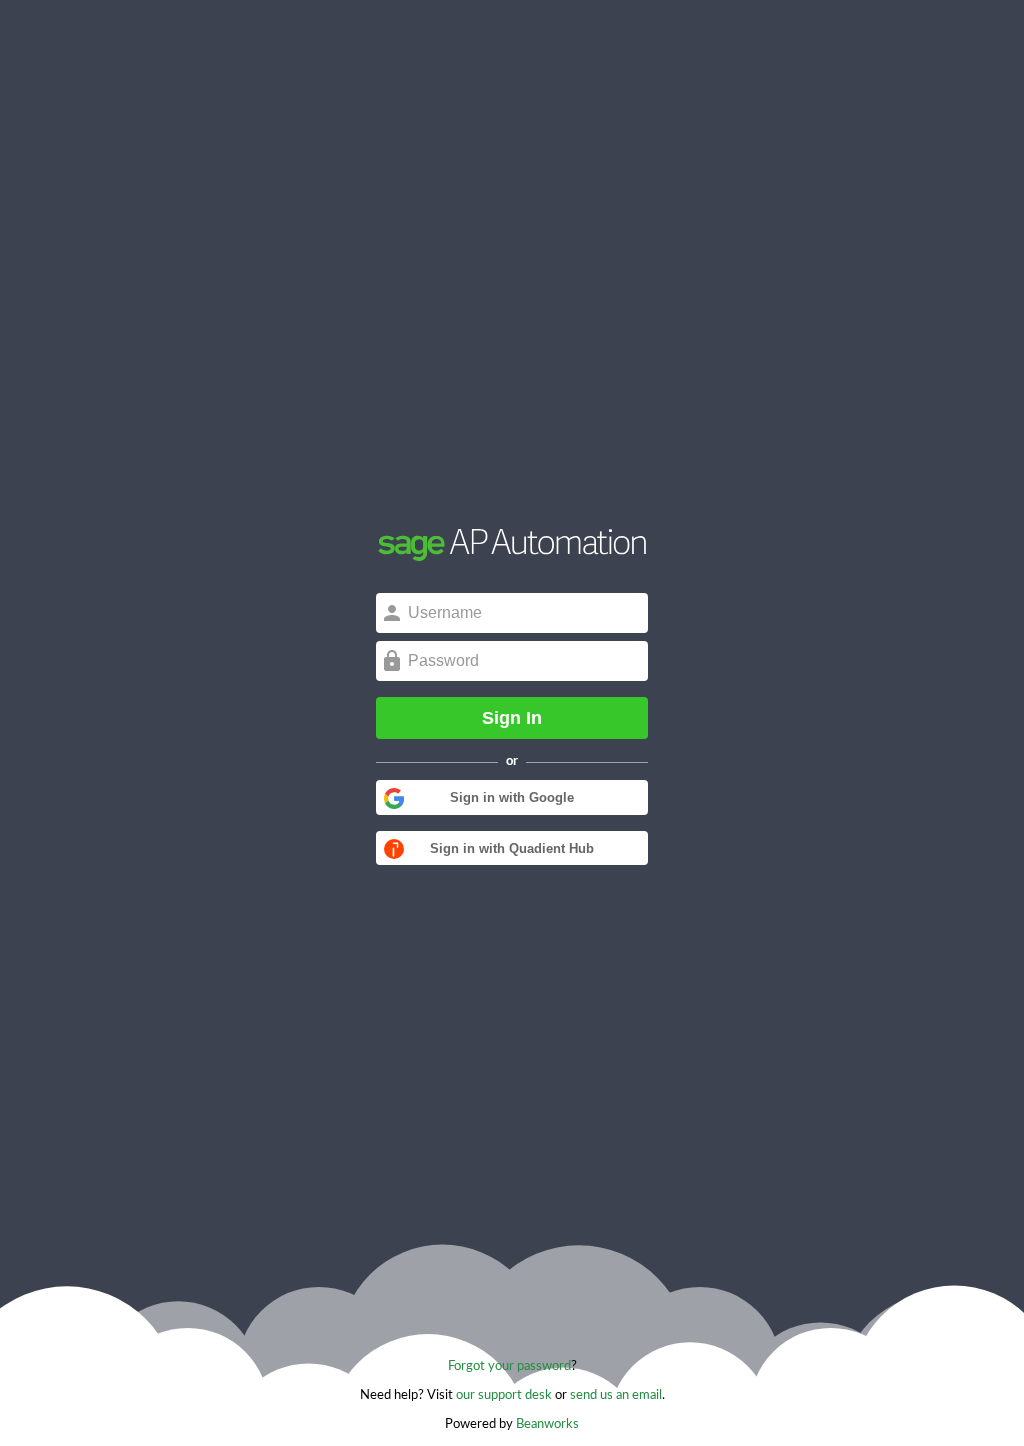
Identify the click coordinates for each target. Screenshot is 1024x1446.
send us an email (616, 1395)
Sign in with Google (512, 797)
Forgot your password (509, 1366)
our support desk (504, 1395)
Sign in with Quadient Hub (512, 848)
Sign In (512, 718)
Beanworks (547, 1424)
